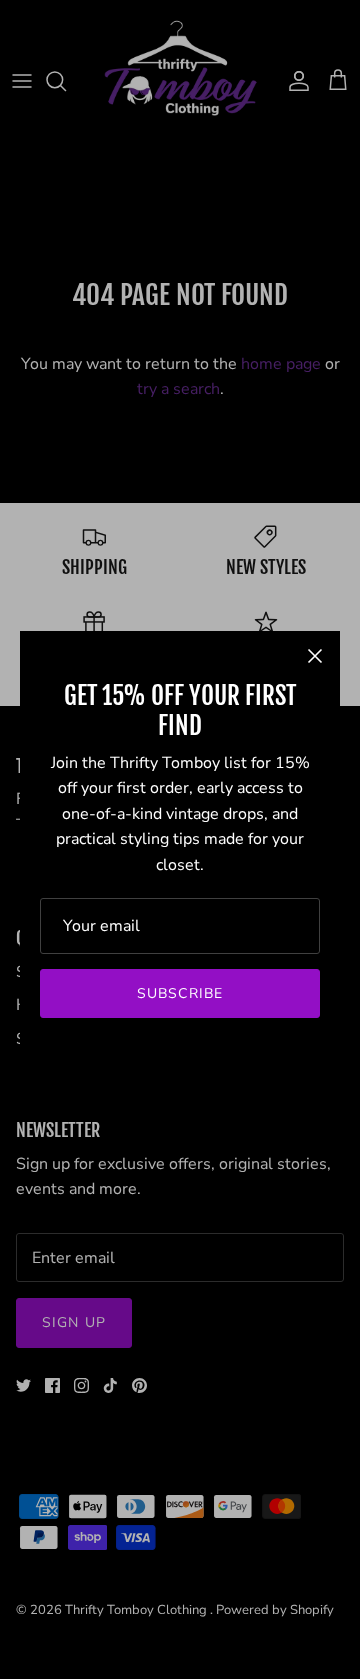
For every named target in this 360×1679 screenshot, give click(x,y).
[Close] (315, 656)
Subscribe (180, 993)
